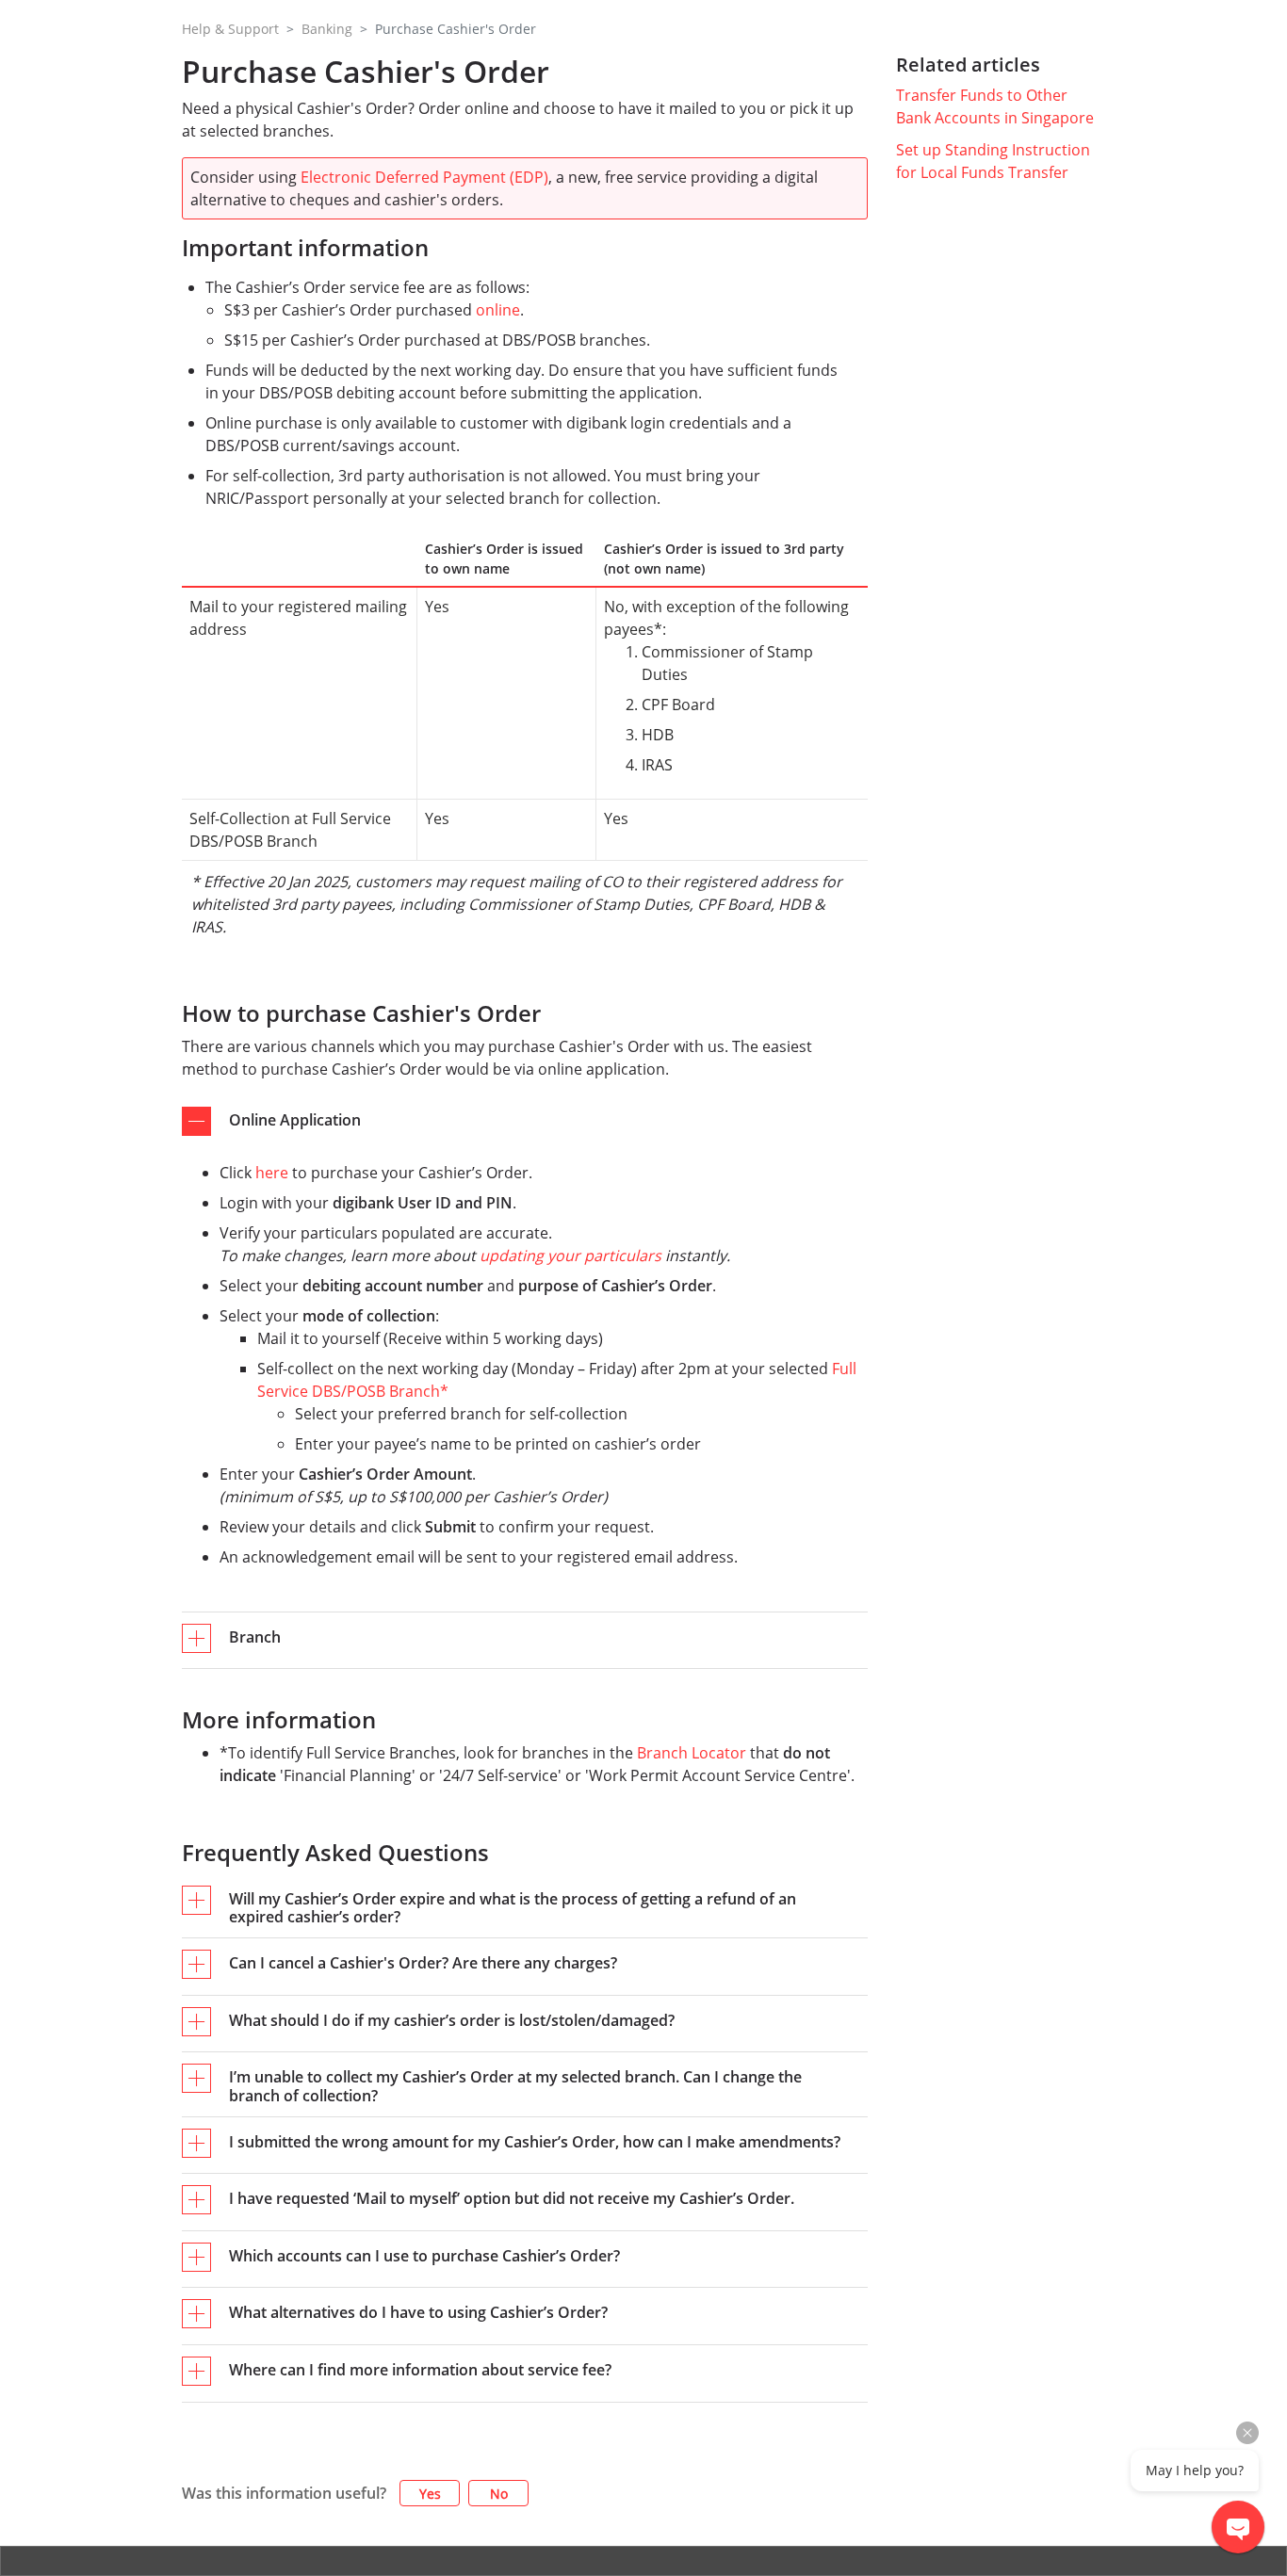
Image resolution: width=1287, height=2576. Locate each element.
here (272, 1173)
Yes (430, 2494)
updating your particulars (570, 1256)
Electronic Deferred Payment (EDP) (424, 177)
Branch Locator (692, 1753)
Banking (327, 29)
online (498, 310)
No (499, 2494)
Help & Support (230, 29)
